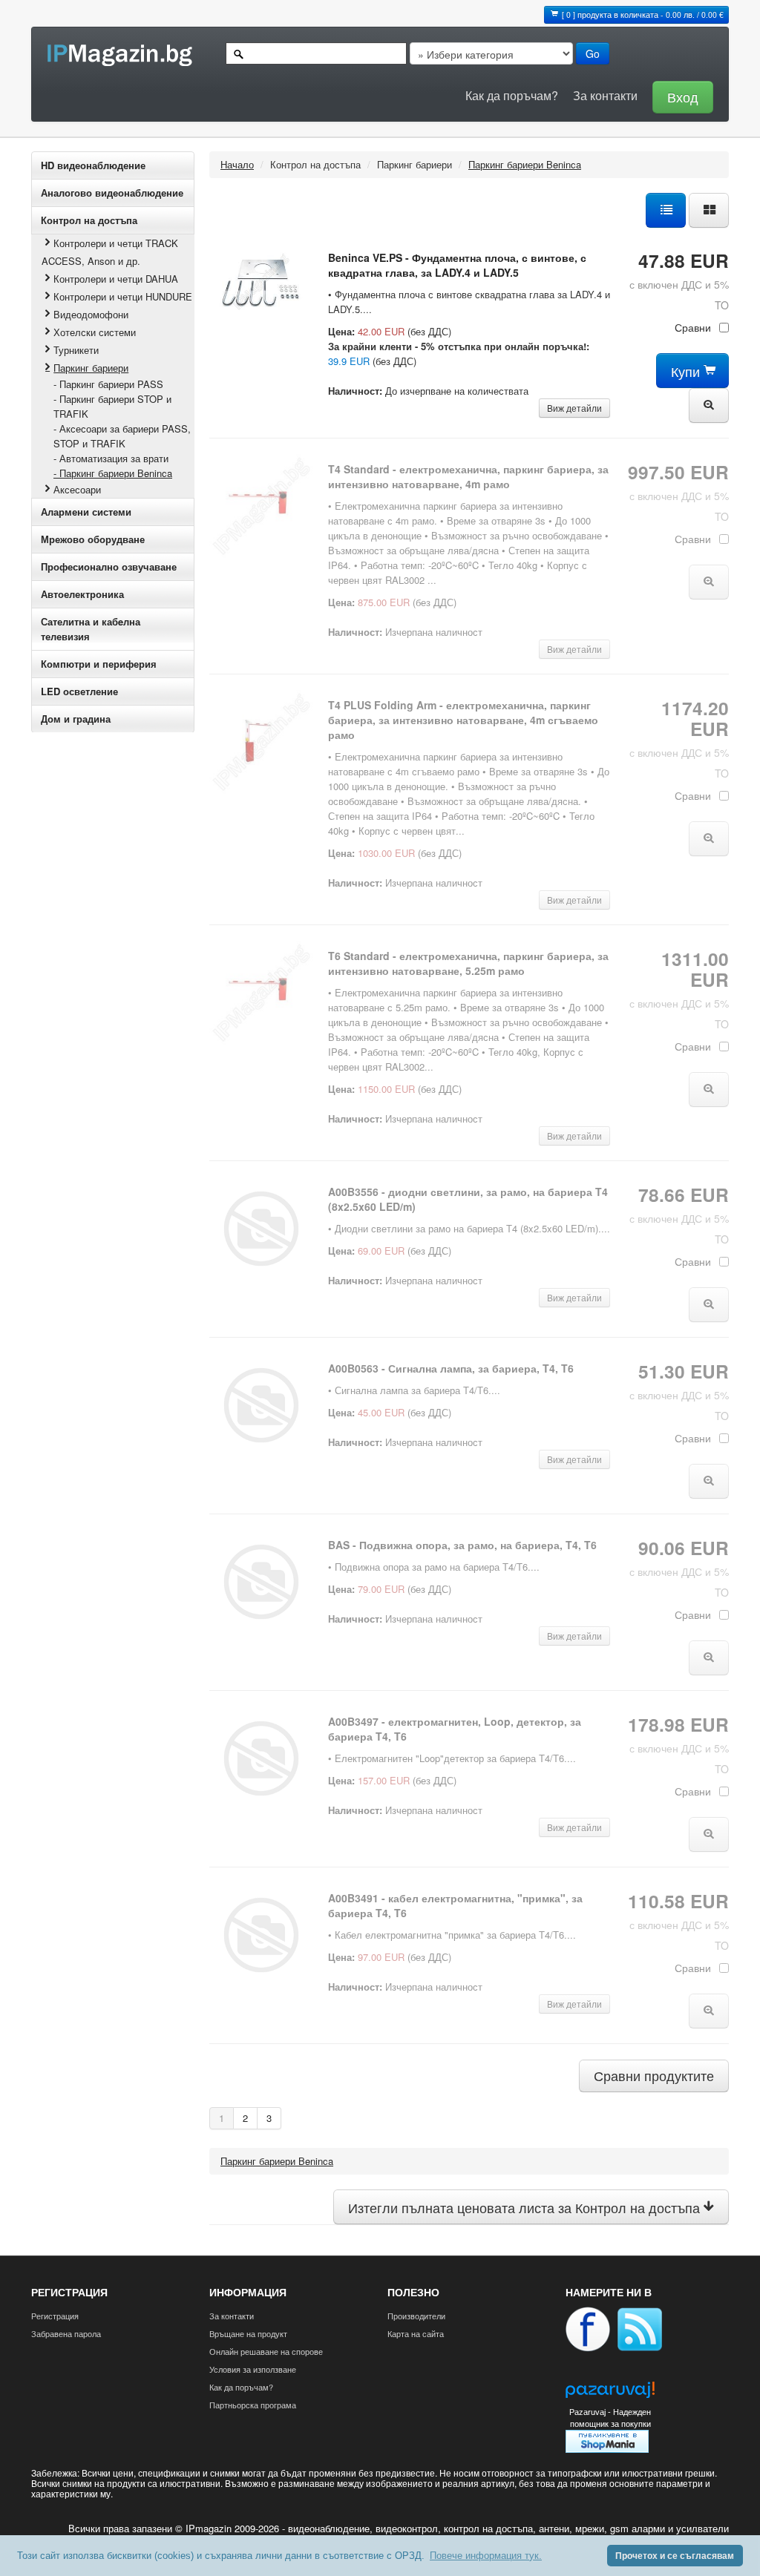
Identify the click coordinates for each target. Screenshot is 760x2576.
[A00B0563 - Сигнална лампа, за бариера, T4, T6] (261, 1403)
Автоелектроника (82, 594)
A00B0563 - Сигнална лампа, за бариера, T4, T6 (451, 1368)
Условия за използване (253, 2369)
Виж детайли (574, 408)
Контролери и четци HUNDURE (123, 296)
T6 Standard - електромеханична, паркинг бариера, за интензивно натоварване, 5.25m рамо (468, 963)
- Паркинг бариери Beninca (113, 473)
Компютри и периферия (99, 664)
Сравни (693, 327)
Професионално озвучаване (109, 566)
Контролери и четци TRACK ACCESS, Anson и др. (110, 252)
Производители (416, 2316)
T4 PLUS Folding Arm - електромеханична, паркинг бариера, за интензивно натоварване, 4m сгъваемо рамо (463, 720)
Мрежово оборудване (93, 539)
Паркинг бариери (91, 368)
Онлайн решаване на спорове (266, 2351)
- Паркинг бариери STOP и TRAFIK (112, 406)
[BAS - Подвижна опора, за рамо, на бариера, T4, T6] (261, 1580)
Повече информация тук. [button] (486, 2556)
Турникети (76, 350)
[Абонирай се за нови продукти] (640, 2327)
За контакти (605, 95)
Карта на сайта (416, 2333)
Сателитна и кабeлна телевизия (91, 629)
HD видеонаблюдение (93, 165)
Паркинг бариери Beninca (525, 164)
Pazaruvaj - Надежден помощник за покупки (610, 2418)
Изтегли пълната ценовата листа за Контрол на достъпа (526, 2208)
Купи (687, 371)
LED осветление (79, 691)
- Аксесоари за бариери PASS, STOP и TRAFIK (122, 436)
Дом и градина (76, 719)
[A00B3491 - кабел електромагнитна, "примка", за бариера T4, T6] (261, 1933)
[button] (679, 95)
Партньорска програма (253, 2405)
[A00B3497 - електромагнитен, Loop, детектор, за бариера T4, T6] (261, 1757)
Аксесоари (77, 489)
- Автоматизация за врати (111, 458)
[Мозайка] (709, 209)
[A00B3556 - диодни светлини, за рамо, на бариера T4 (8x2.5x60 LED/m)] (261, 1227)
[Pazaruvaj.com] (610, 2394)
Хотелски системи (95, 332)
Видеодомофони (91, 314)
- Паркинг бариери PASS (108, 384)
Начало (237, 164)
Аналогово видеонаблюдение (112, 193)
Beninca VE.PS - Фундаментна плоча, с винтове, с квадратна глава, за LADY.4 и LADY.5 (457, 265)
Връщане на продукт (248, 2333)
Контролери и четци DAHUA (116, 279)
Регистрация (55, 2316)
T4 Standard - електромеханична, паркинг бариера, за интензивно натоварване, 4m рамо (468, 476)
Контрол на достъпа (89, 220)
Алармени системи (86, 512)
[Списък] (666, 209)
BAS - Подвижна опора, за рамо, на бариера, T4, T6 (462, 1545)
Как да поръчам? (512, 95)
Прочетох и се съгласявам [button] (675, 2556)
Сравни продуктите (654, 2076)
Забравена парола (66, 2333)
